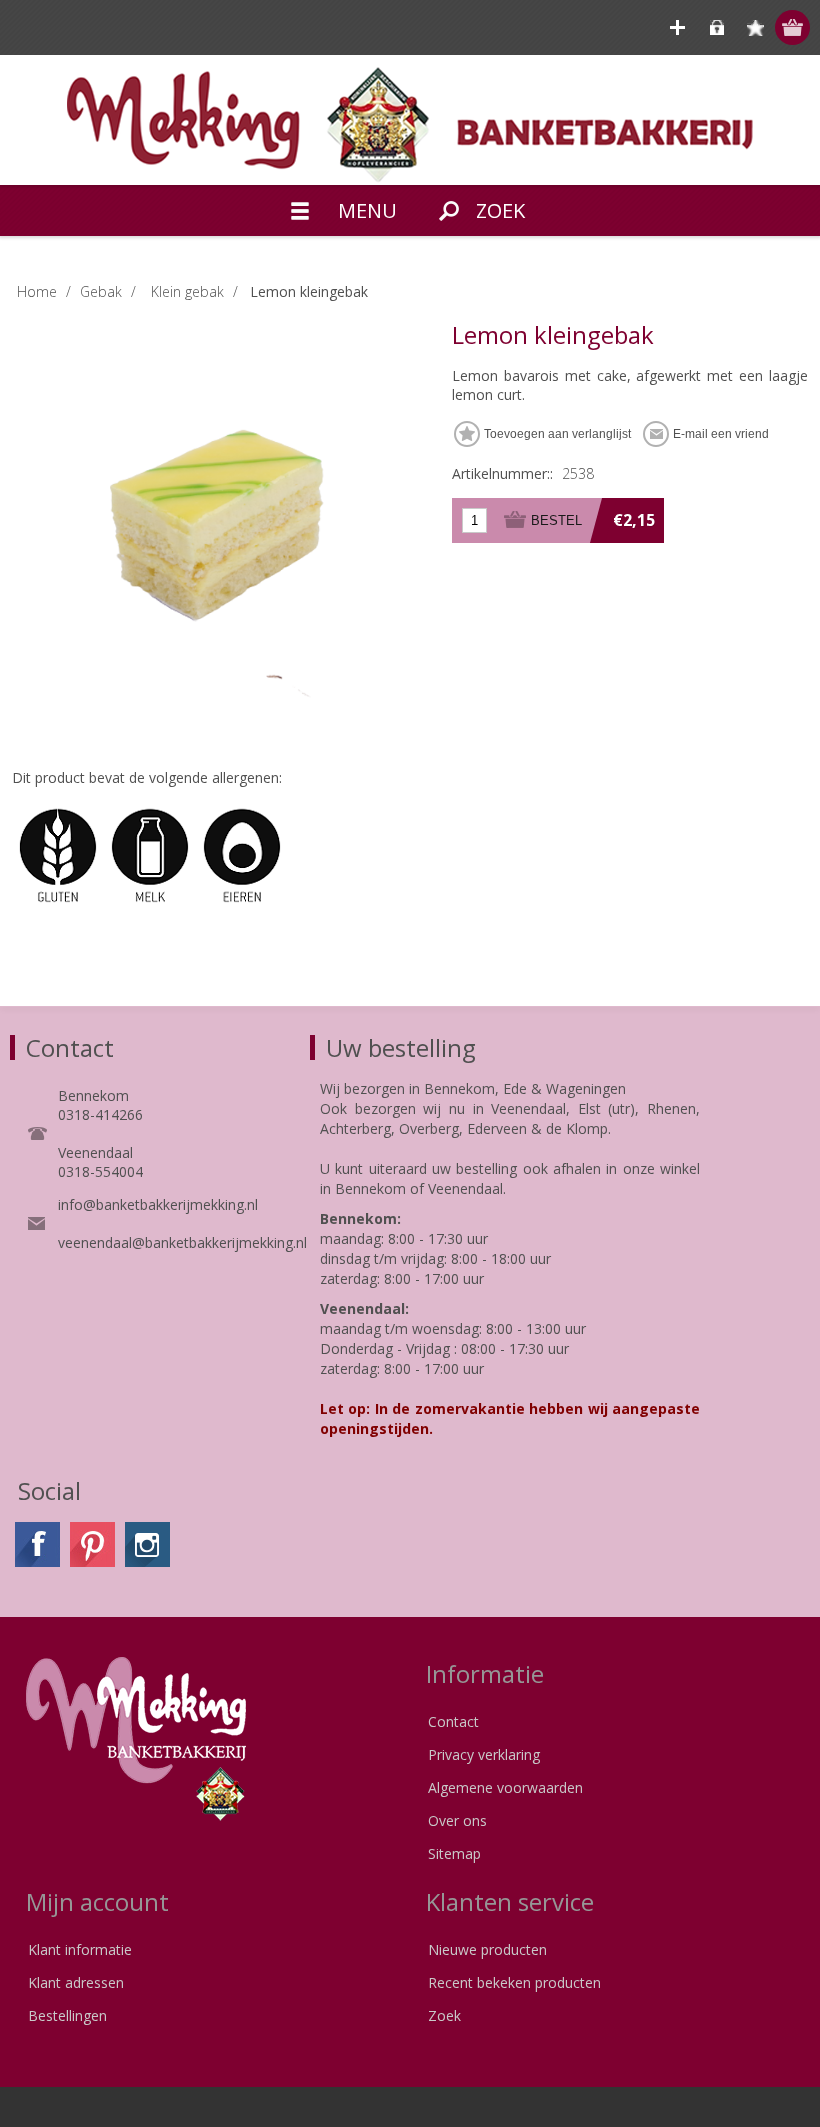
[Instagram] (147, 1544)
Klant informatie (80, 1949)
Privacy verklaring (484, 1754)
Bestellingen (67, 2015)
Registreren (677, 27)
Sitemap (454, 1853)
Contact (453, 1721)
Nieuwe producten (487, 1949)
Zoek (444, 2015)
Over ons (457, 1820)
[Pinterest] (92, 1544)
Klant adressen (76, 1982)
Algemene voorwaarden (505, 1787)
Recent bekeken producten (514, 1982)
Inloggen (716, 27)
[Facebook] (37, 1544)
